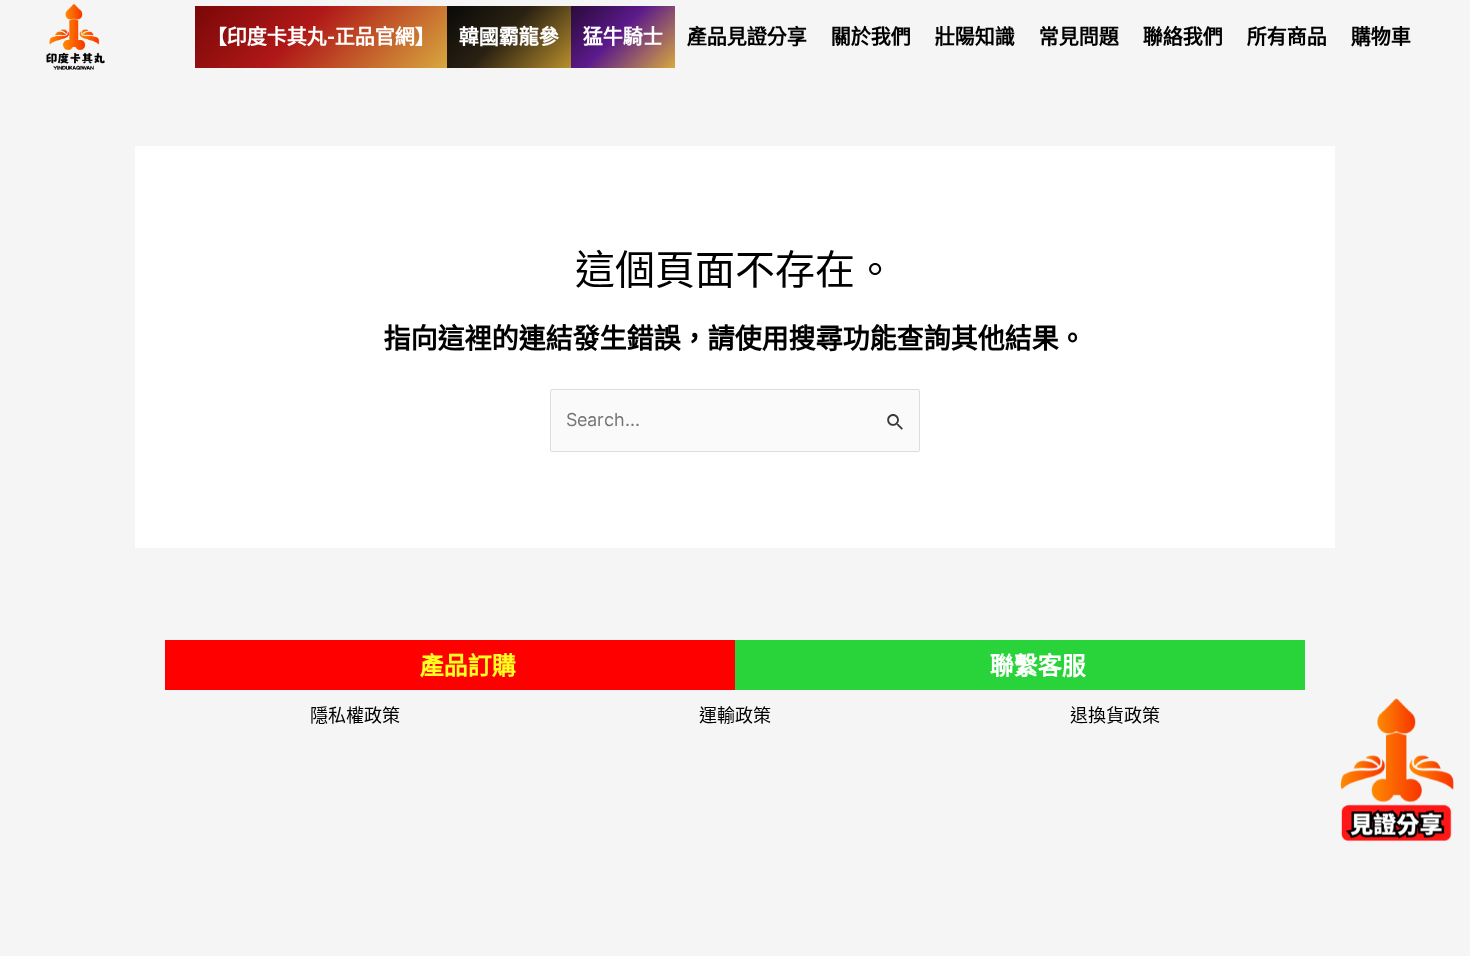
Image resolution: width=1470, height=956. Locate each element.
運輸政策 (735, 716)
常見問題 (1079, 37)
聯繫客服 (1038, 665)
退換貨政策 (1115, 716)
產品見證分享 (747, 37)
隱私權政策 (355, 716)
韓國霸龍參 (509, 37)
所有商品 (1287, 37)
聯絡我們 (1183, 37)
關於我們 (871, 37)
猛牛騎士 (623, 37)
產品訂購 (468, 665)
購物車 (1381, 37)
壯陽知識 (975, 37)
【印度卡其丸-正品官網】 (321, 37)
